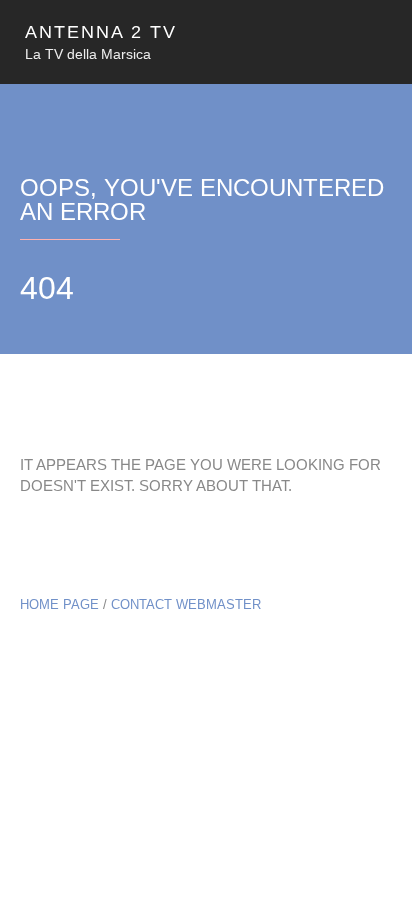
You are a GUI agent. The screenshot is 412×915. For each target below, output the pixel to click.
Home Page (59, 604)
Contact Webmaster (186, 604)
